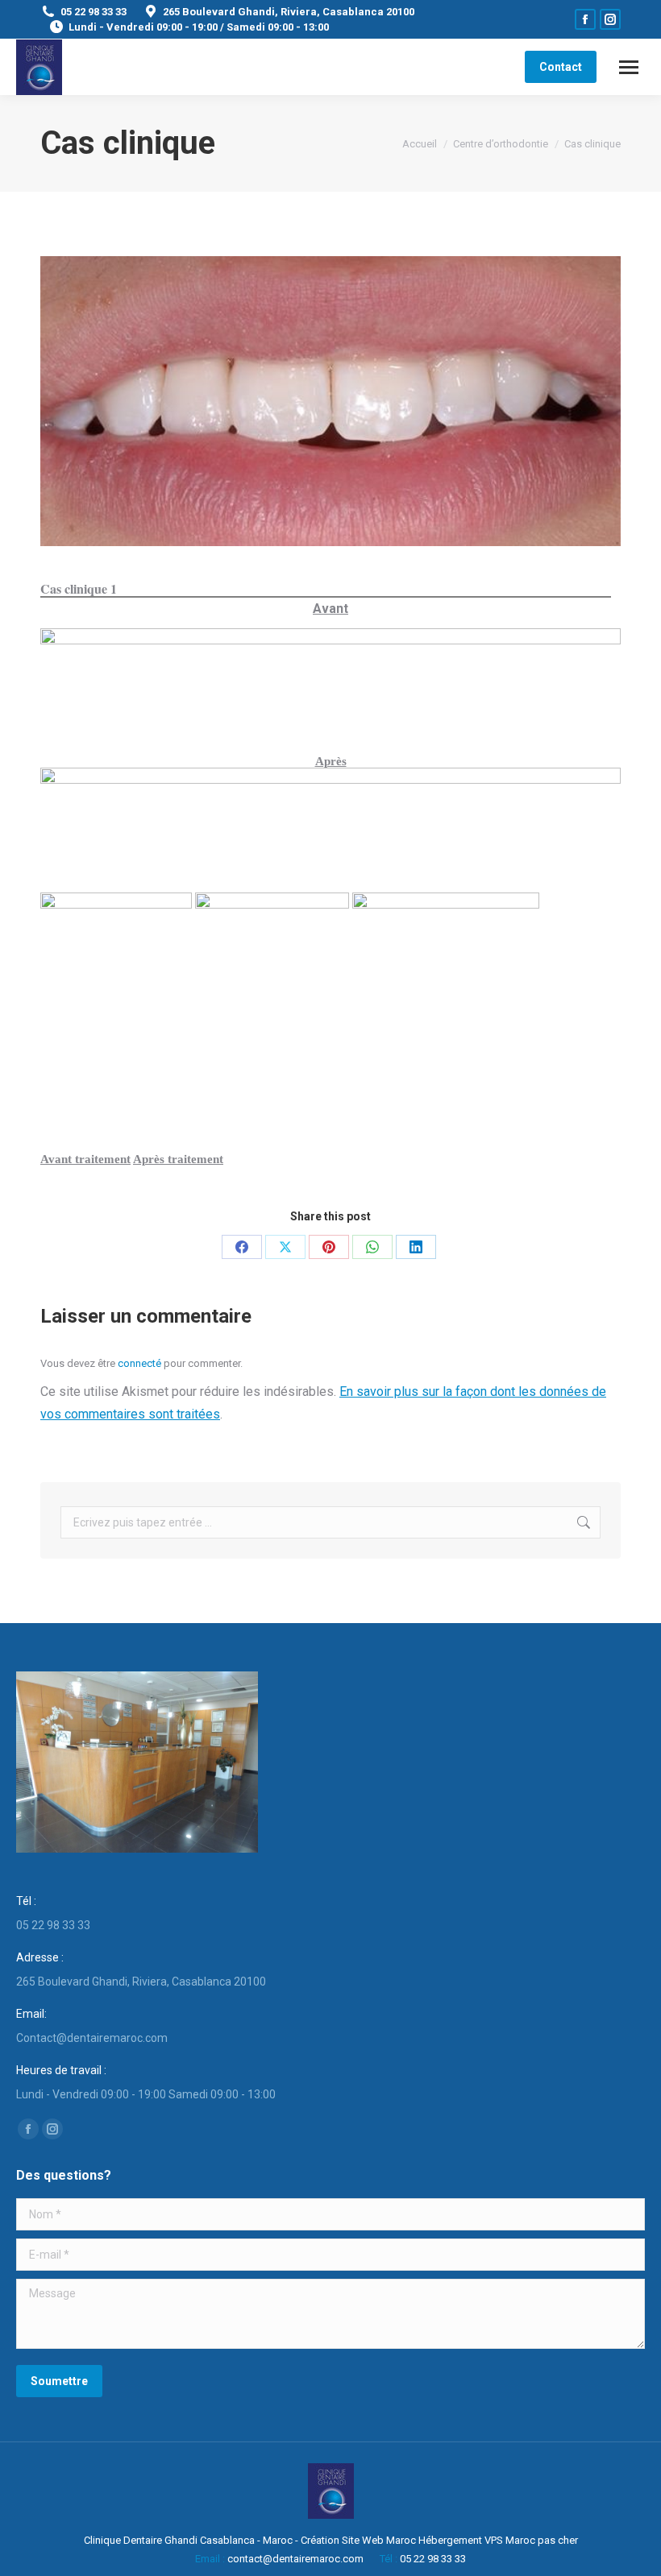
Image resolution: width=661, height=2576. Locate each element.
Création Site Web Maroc (358, 2540)
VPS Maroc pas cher (531, 2540)
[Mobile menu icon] (629, 67)
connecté (139, 1363)
